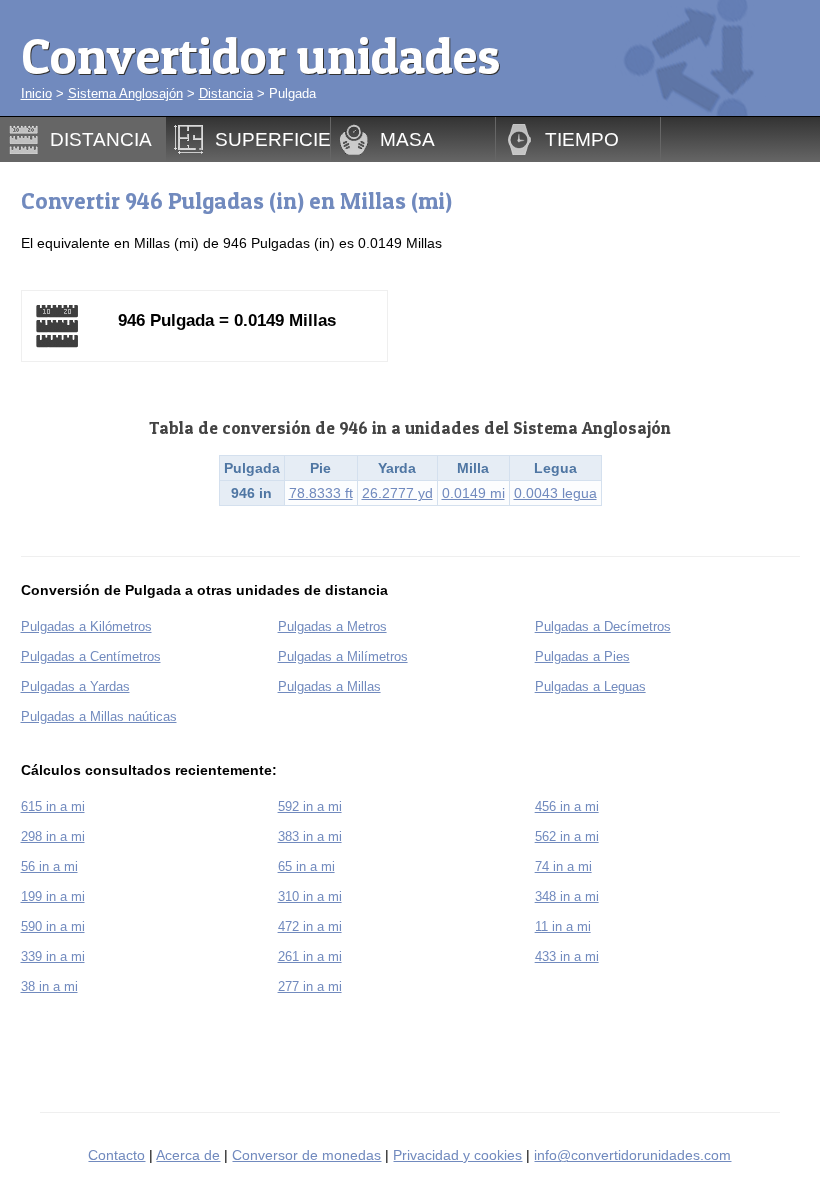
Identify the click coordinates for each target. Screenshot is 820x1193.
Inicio (36, 93)
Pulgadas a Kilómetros (86, 626)
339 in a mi (53, 956)
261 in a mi (310, 956)
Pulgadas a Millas (329, 686)
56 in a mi (49, 866)
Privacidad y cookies (457, 1155)
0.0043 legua (555, 493)
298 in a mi (53, 836)
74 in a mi (563, 866)
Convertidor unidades (260, 55)
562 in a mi (567, 836)
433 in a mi (567, 956)
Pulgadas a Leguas (590, 686)
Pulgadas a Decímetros (603, 626)
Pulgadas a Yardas (75, 686)
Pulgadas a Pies (582, 656)
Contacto (116, 1155)
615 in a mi (53, 806)
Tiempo (582, 139)
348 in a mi (567, 896)
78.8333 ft (321, 493)
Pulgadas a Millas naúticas (99, 716)
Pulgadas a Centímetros (91, 656)
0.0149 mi (473, 493)
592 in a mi (310, 806)
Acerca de (188, 1155)
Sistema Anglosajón (125, 93)
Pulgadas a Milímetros (343, 656)
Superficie (273, 139)
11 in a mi (563, 926)
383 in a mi (310, 836)
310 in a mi (310, 896)
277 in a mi (310, 986)
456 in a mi (567, 806)
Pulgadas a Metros (332, 626)
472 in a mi (310, 926)
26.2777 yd (397, 493)
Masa (407, 139)
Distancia (226, 93)
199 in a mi (53, 896)
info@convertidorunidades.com (632, 1155)
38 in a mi (49, 986)
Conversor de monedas (306, 1155)
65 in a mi (306, 866)
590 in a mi (53, 926)
